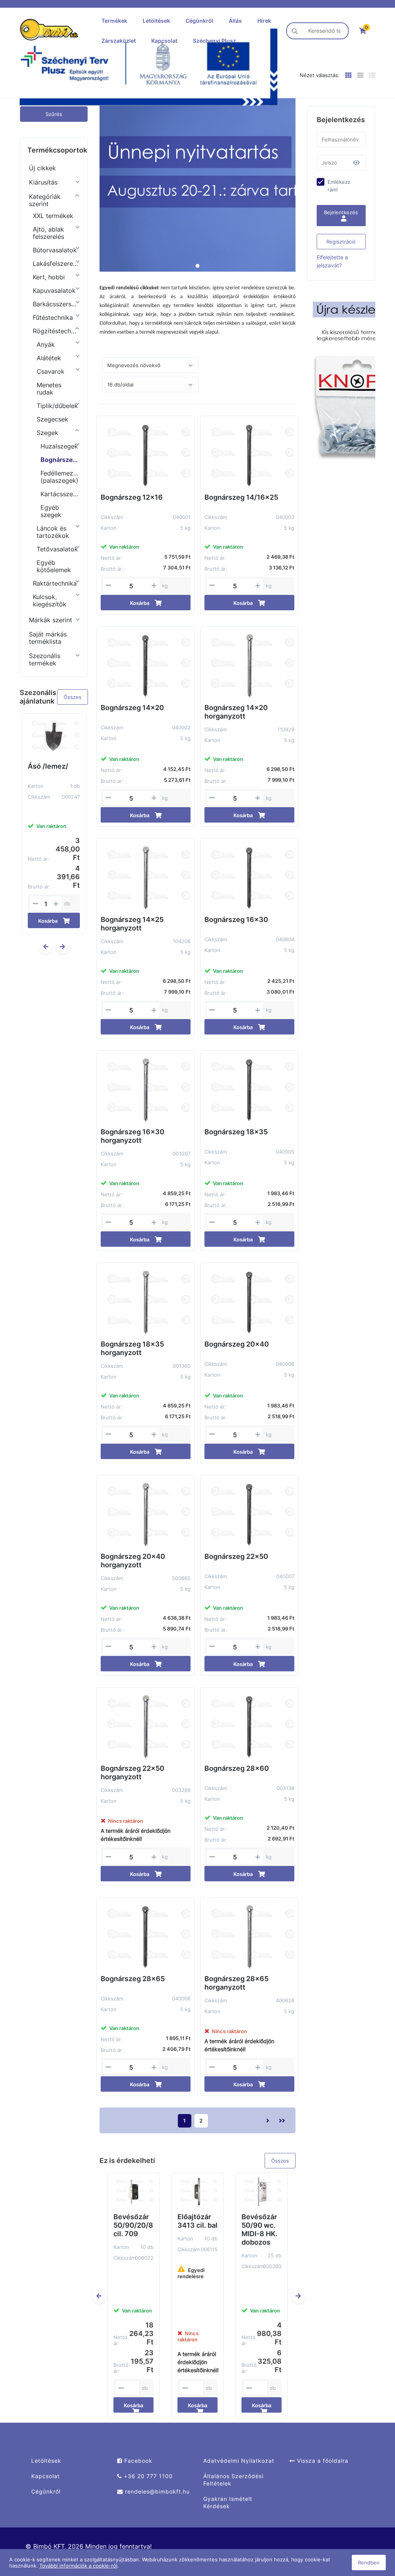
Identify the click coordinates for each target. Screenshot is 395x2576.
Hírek (264, 21)
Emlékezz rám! (339, 186)
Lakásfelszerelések (56, 264)
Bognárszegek (60, 460)
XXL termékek (53, 216)
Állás (235, 21)
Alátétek (49, 358)
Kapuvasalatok (54, 291)
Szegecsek (52, 419)
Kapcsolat (164, 41)
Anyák (46, 344)
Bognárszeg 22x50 (236, 1556)
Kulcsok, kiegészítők (50, 600)
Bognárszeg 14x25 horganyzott (132, 924)
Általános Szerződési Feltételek (233, 2480)
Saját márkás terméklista (48, 638)
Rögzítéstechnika (56, 331)
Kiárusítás (43, 182)
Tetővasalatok (57, 549)
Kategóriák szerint (45, 200)
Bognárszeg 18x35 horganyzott (132, 1348)
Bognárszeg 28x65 (133, 1979)
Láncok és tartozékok (53, 532)
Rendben (369, 2563)
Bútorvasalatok (55, 250)
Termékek (114, 21)
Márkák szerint (51, 620)
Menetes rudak (49, 389)
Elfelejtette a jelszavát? (332, 261)
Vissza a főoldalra (322, 2461)
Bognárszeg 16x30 (236, 919)
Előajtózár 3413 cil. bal (197, 2221)
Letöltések (156, 21)
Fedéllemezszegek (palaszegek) (60, 477)
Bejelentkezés (341, 212)
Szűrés (54, 114)
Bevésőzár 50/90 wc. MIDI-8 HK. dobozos (259, 2229)
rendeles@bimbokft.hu (156, 2491)
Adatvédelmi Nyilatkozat (239, 2461)
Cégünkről (199, 21)
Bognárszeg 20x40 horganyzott (133, 1561)
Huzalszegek (59, 446)
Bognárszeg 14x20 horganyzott (236, 712)
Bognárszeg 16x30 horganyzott (133, 1136)
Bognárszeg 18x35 (236, 1132)
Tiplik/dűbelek (57, 406)
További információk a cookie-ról (78, 2566)
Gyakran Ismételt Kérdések (228, 2502)
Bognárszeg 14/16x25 (241, 497)
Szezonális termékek (45, 659)
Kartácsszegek (60, 494)
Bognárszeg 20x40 (237, 1344)
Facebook (137, 2461)
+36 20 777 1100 (147, 2476)
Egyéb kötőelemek (54, 566)
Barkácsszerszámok (56, 304)
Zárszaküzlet (119, 41)
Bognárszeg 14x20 (132, 708)
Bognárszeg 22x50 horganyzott (133, 1772)
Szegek (47, 433)
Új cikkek (42, 168)
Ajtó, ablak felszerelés (48, 233)
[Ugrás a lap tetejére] (372, 2529)
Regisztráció (341, 242)
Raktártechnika (55, 583)
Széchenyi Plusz (214, 41)
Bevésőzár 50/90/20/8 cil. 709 (133, 2225)
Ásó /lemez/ (48, 766)
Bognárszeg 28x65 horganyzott (236, 1983)
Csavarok (51, 371)
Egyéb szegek (51, 511)
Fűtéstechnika (53, 317)
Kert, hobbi (49, 277)
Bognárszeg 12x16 (132, 497)
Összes (73, 697)
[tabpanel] (197, 185)
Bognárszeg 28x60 (237, 1768)
